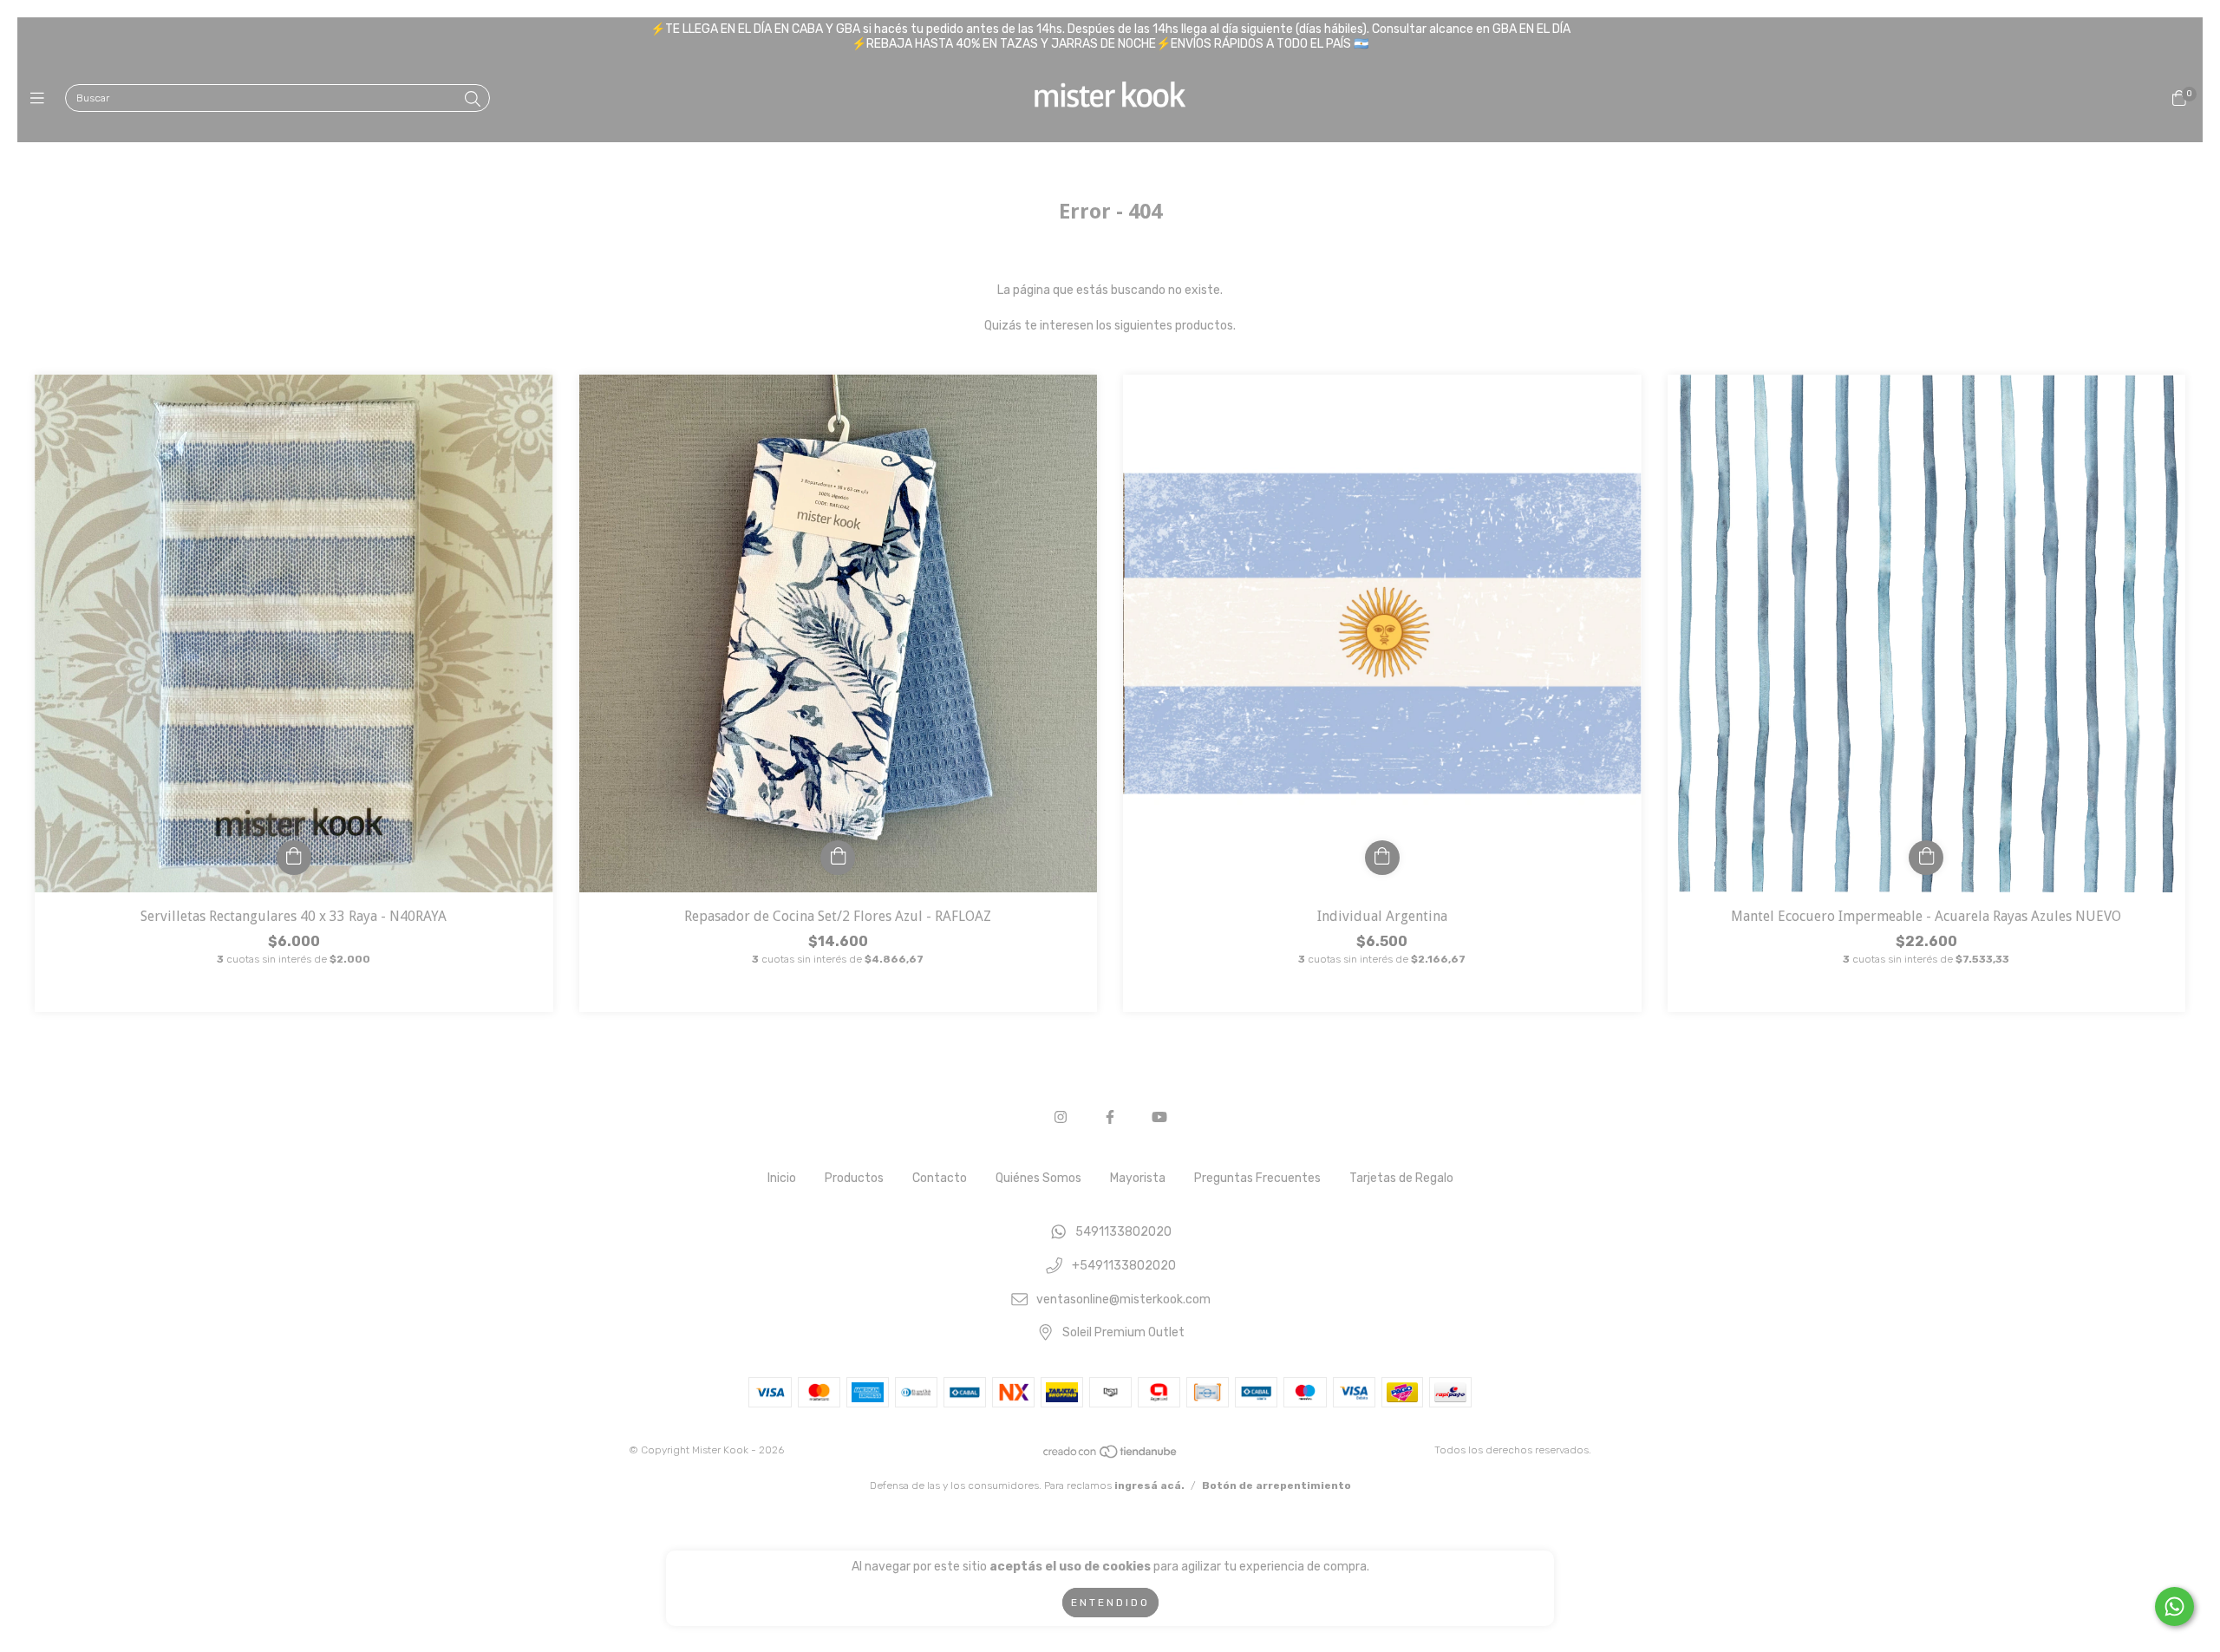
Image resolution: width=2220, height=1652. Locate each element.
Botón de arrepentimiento (1276, 1485)
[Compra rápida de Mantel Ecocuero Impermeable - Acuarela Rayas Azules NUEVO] (1926, 858)
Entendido (1110, 1603)
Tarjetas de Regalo (1401, 1178)
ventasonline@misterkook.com (1123, 1299)
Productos (854, 1178)
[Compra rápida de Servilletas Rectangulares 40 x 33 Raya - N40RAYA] (294, 858)
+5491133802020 (1124, 1267)
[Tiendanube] (1111, 1456)
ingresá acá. (1149, 1485)
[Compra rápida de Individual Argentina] (1382, 858)
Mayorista (1138, 1178)
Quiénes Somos (1038, 1178)
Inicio (782, 1178)
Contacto (940, 1178)
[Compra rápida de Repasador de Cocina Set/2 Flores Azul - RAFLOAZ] (838, 858)
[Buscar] (473, 100)
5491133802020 (1123, 1233)
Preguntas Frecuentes (1257, 1178)
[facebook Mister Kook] (1110, 1117)
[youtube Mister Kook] (1159, 1117)
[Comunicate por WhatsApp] (2174, 1606)
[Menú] (41, 99)
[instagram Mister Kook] (1061, 1117)
